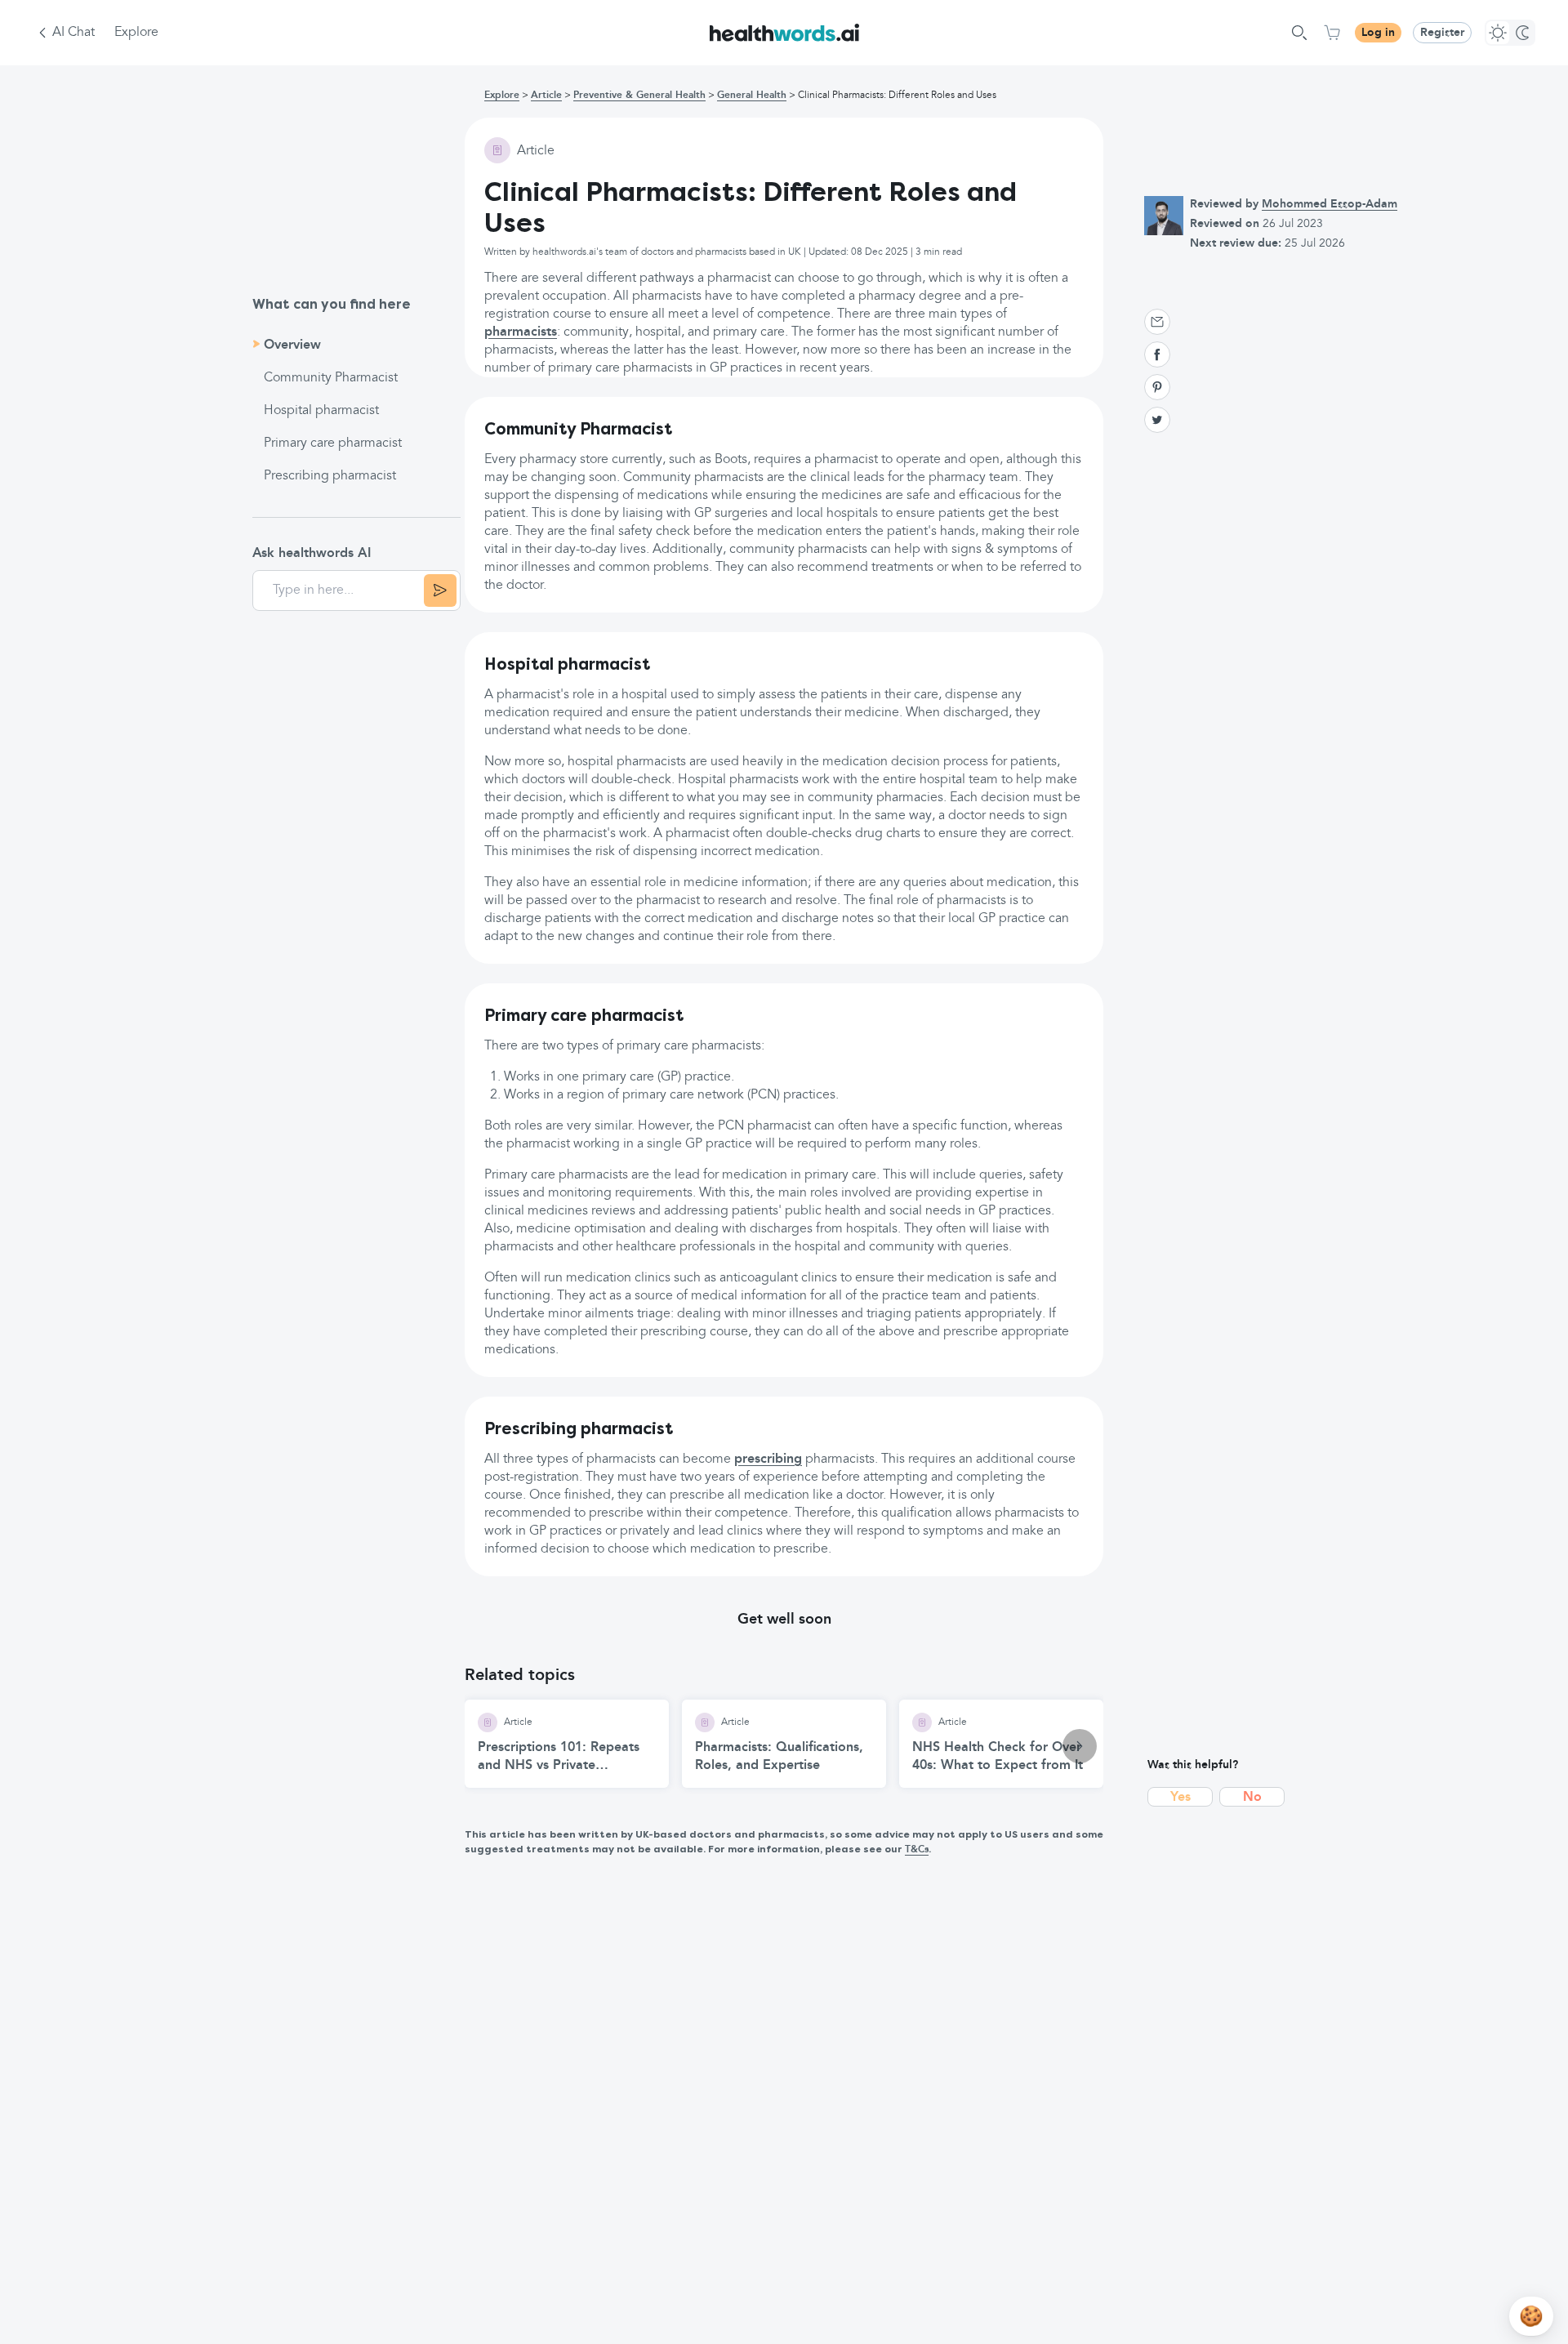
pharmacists (521, 332)
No (1252, 1798)
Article (546, 96)
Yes (1180, 1798)
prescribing (768, 1459)
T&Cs (917, 1850)
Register (1442, 33)
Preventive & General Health (639, 96)
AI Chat (73, 33)
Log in (1378, 33)
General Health (752, 96)
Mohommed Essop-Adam (1330, 204)
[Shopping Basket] (1332, 33)
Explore (136, 33)
